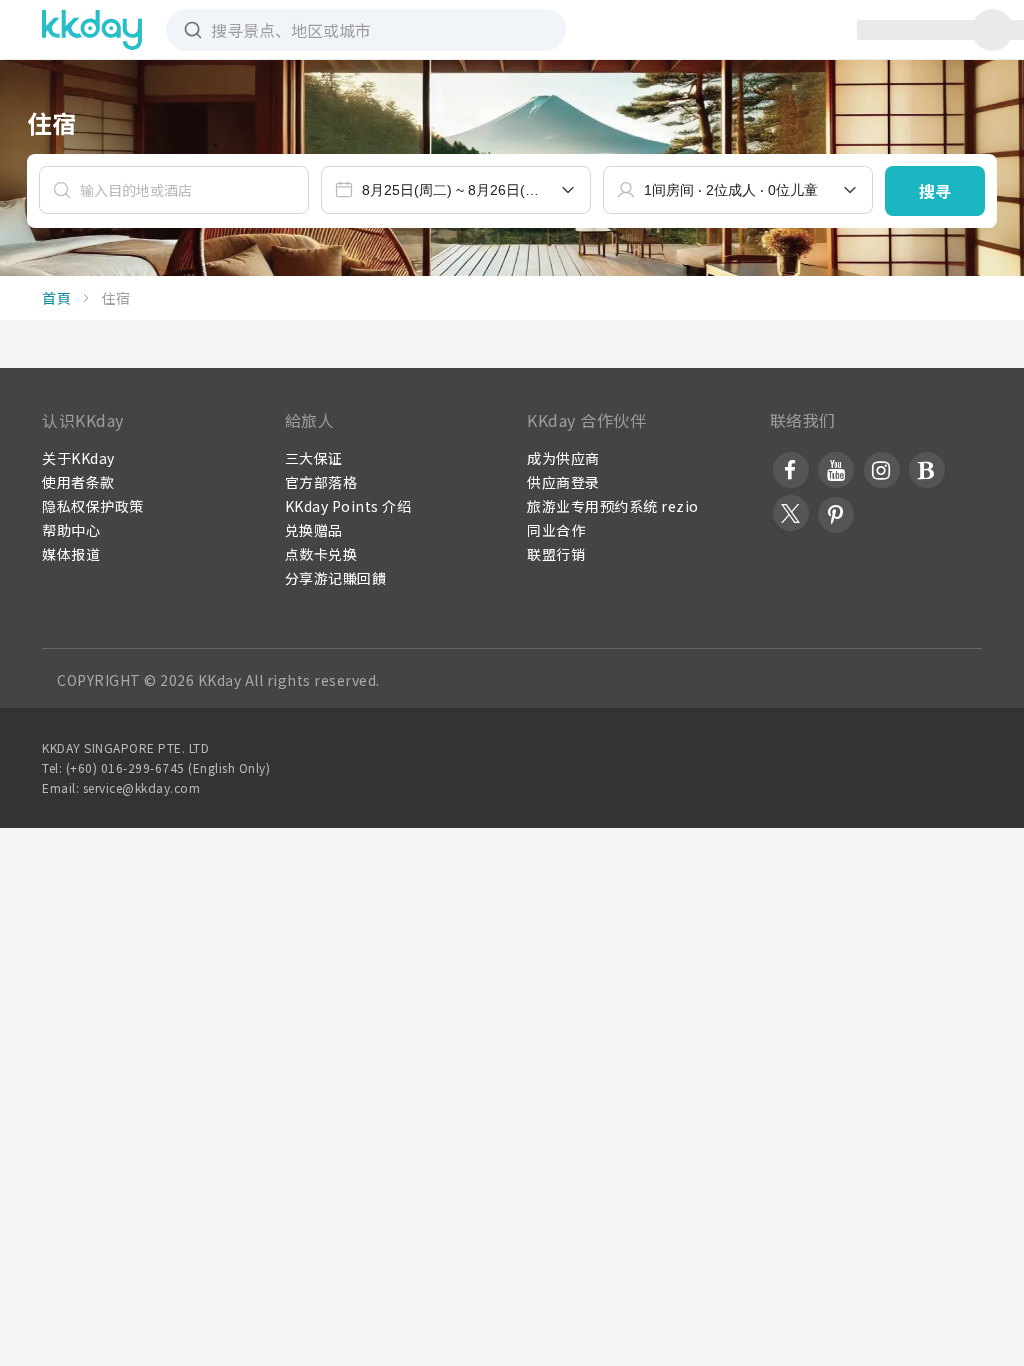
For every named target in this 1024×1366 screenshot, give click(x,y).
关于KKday (78, 458)
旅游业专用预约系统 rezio (613, 506)
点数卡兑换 (321, 554)
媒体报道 (71, 554)
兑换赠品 (314, 530)
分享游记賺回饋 (336, 578)
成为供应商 (563, 458)
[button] (935, 191)
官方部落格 (321, 482)
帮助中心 (71, 530)
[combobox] (456, 190)
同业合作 (556, 530)
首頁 (56, 298)
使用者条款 (78, 482)
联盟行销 (556, 554)
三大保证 (314, 458)
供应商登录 (563, 482)
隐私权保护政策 (93, 506)
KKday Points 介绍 (348, 506)
